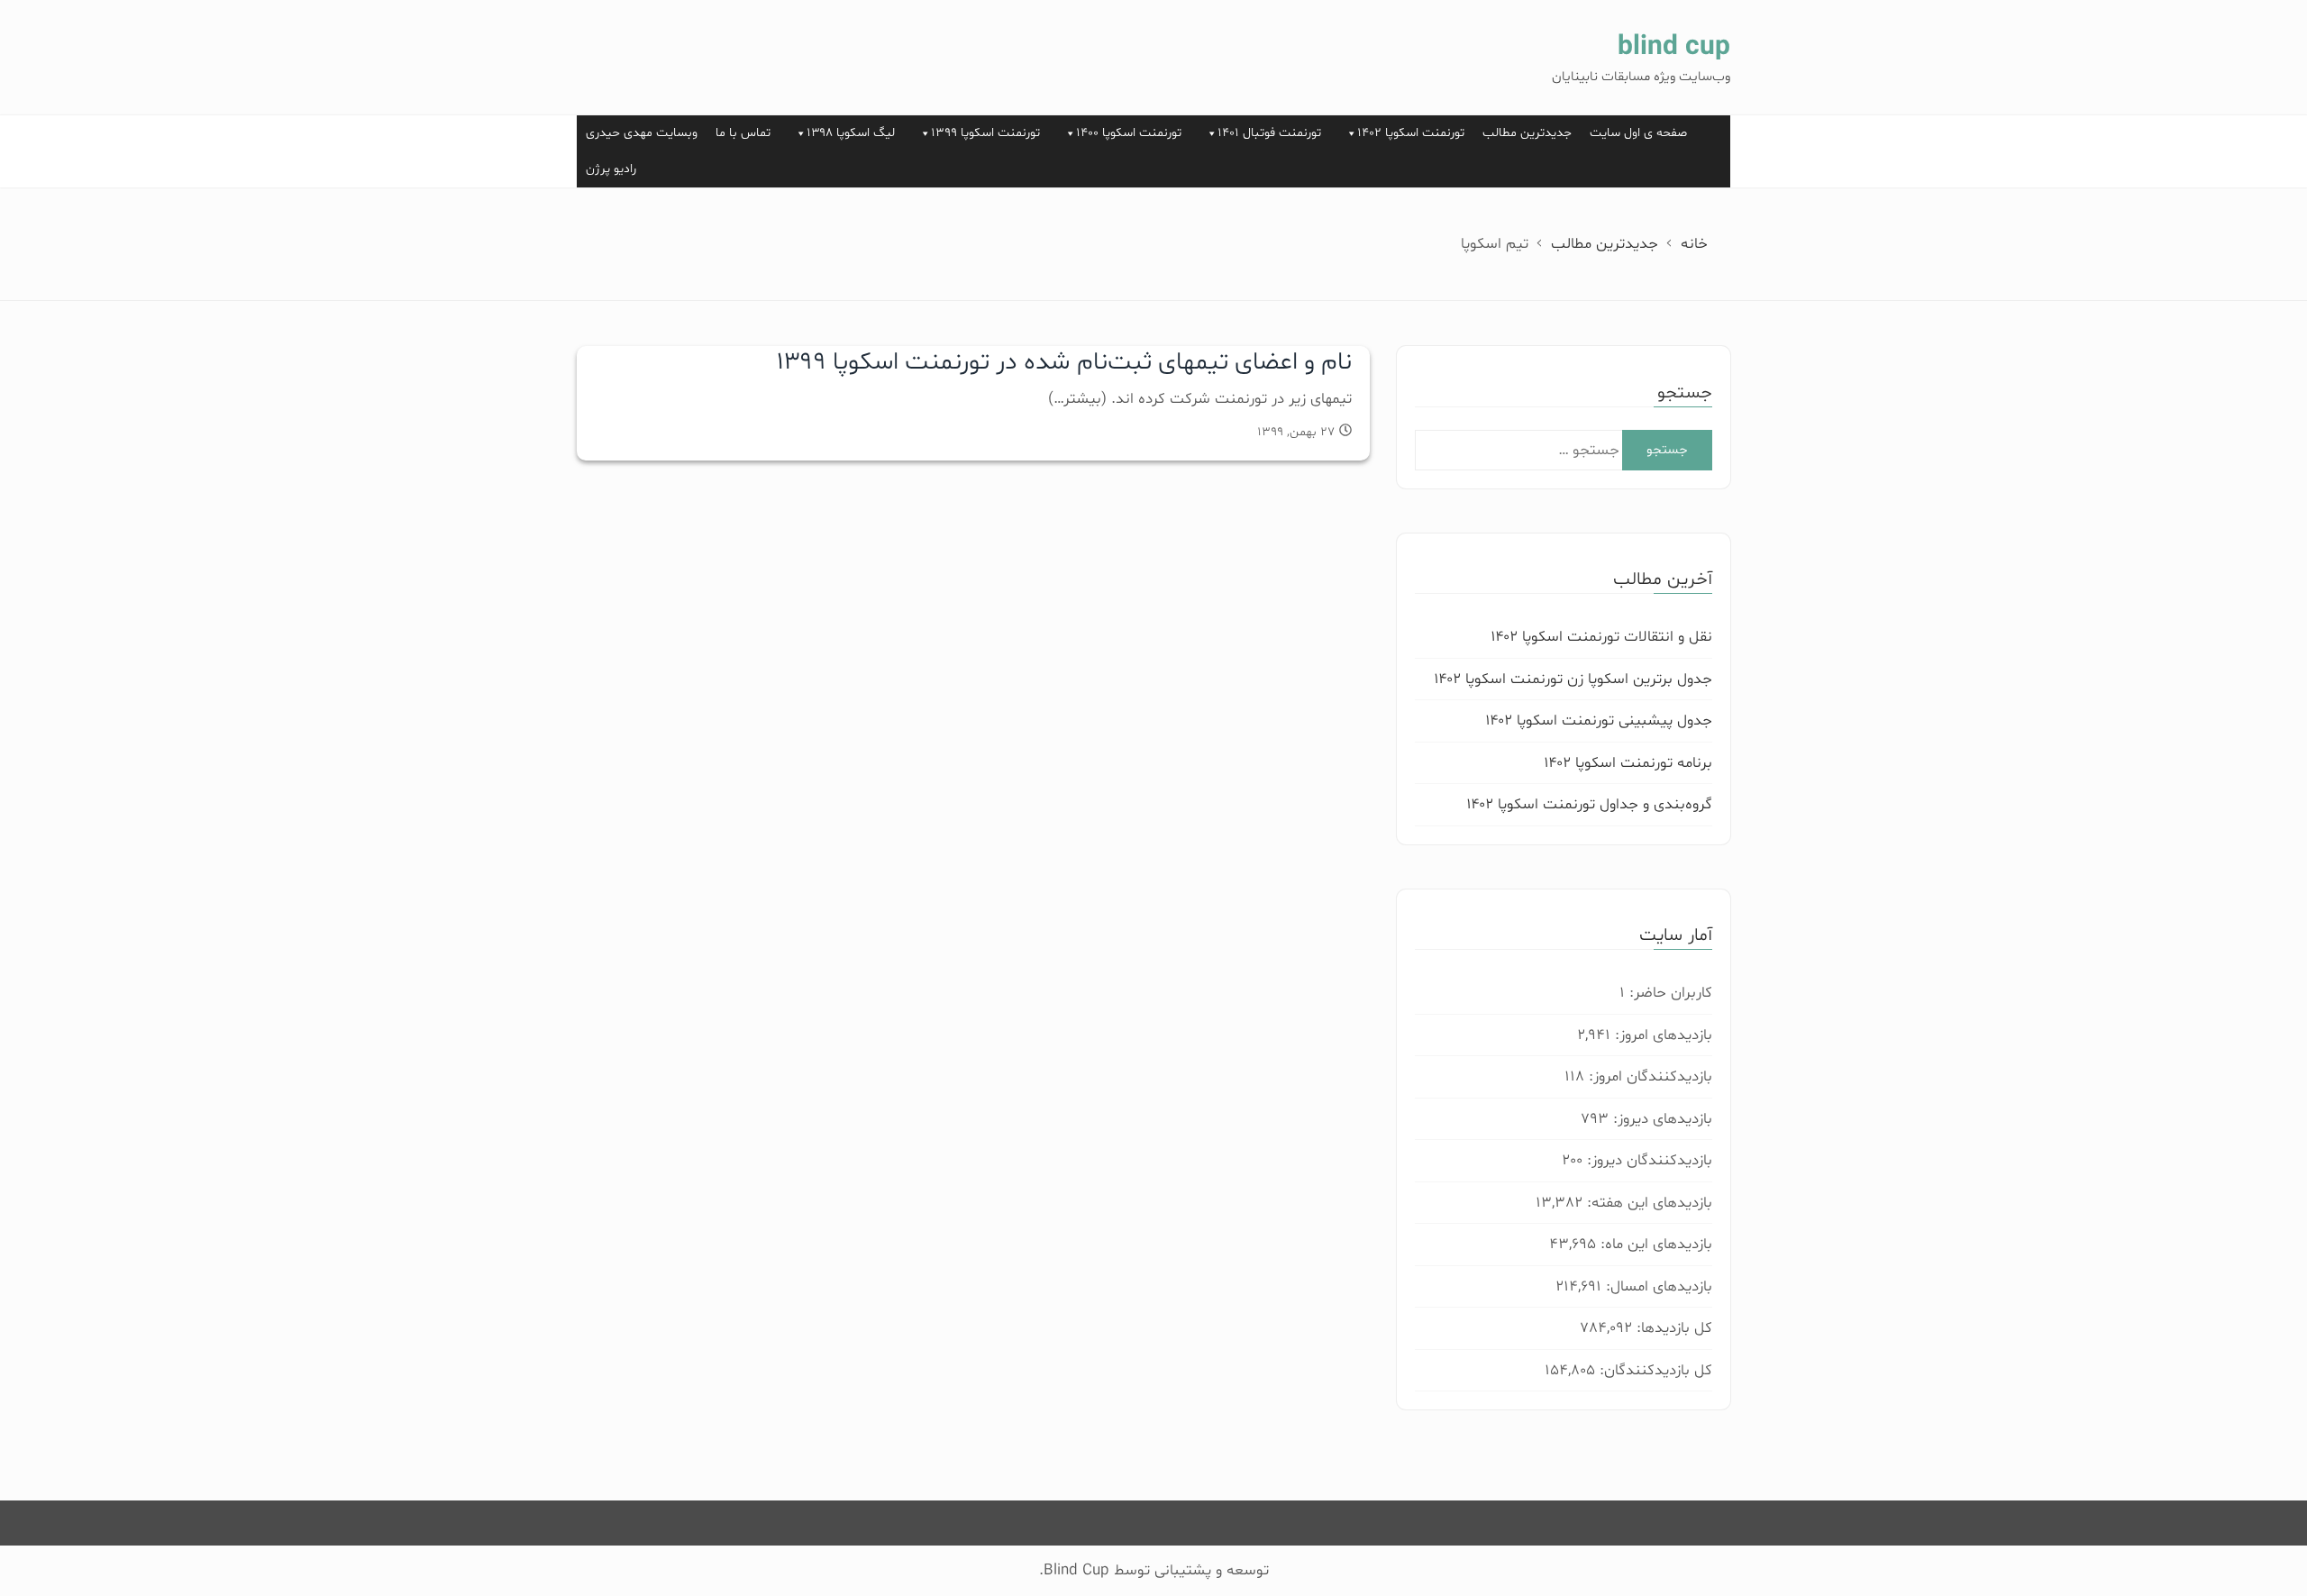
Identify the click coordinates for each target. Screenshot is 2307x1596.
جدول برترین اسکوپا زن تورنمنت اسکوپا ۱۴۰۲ (1573, 679)
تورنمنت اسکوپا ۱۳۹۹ (985, 133)
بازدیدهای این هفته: (1647, 1203)
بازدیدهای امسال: (1657, 1286)
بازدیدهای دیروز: (1660, 1119)
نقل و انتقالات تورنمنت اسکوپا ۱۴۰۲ (1601, 637)
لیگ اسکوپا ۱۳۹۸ (851, 133)
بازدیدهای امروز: (1661, 1035)
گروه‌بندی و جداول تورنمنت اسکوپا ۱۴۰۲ (1589, 804)
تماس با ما (743, 133)
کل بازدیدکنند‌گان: (1654, 1370)
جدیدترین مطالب (1527, 133)
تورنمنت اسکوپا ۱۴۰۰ (1129, 133)
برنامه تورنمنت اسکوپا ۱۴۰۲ (1628, 763)
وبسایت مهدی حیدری (642, 133)
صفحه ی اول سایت (1638, 133)
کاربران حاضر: (1669, 993)
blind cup (1674, 47)
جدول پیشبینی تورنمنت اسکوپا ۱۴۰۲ (1599, 720)
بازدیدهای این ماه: (1654, 1244)
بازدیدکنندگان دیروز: (1647, 1160)
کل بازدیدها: (1672, 1328)
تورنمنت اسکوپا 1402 (1411, 133)
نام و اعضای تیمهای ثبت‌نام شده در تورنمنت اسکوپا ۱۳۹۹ (1064, 362)
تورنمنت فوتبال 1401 (1269, 133)
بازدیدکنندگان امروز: (1648, 1076)
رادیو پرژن (611, 169)
